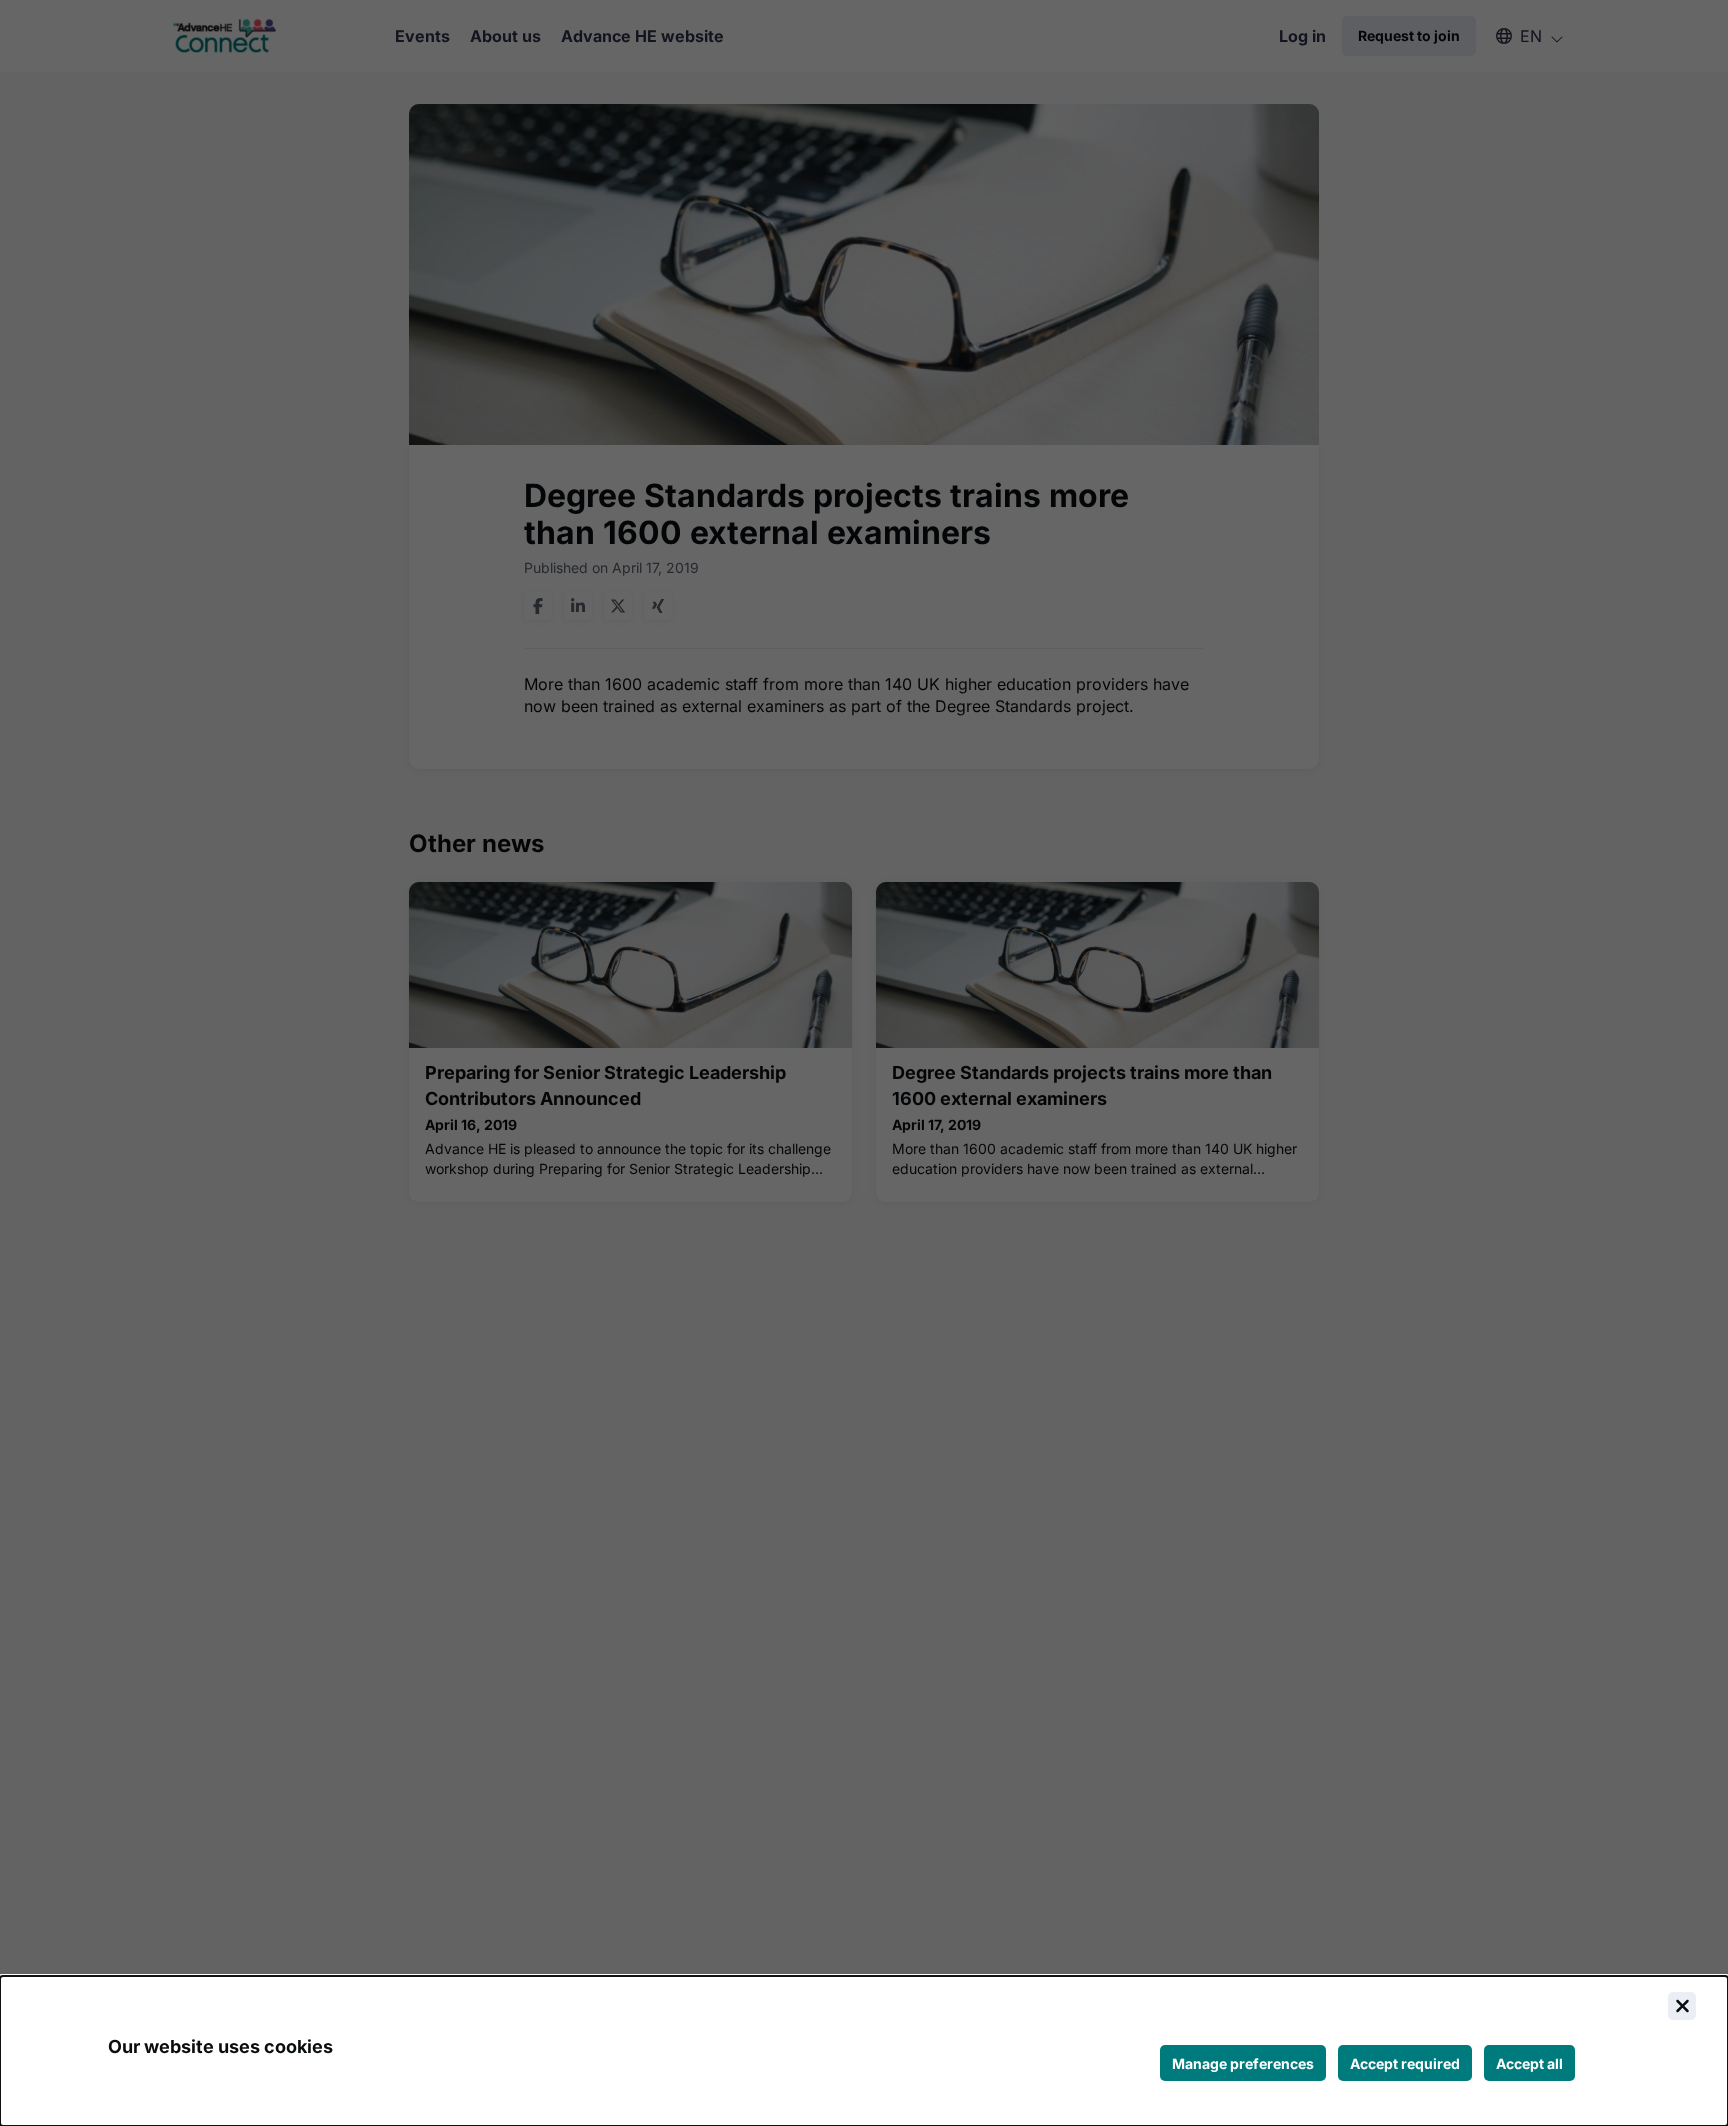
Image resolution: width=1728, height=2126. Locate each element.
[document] (864, 2051)
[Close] (1682, 2006)
